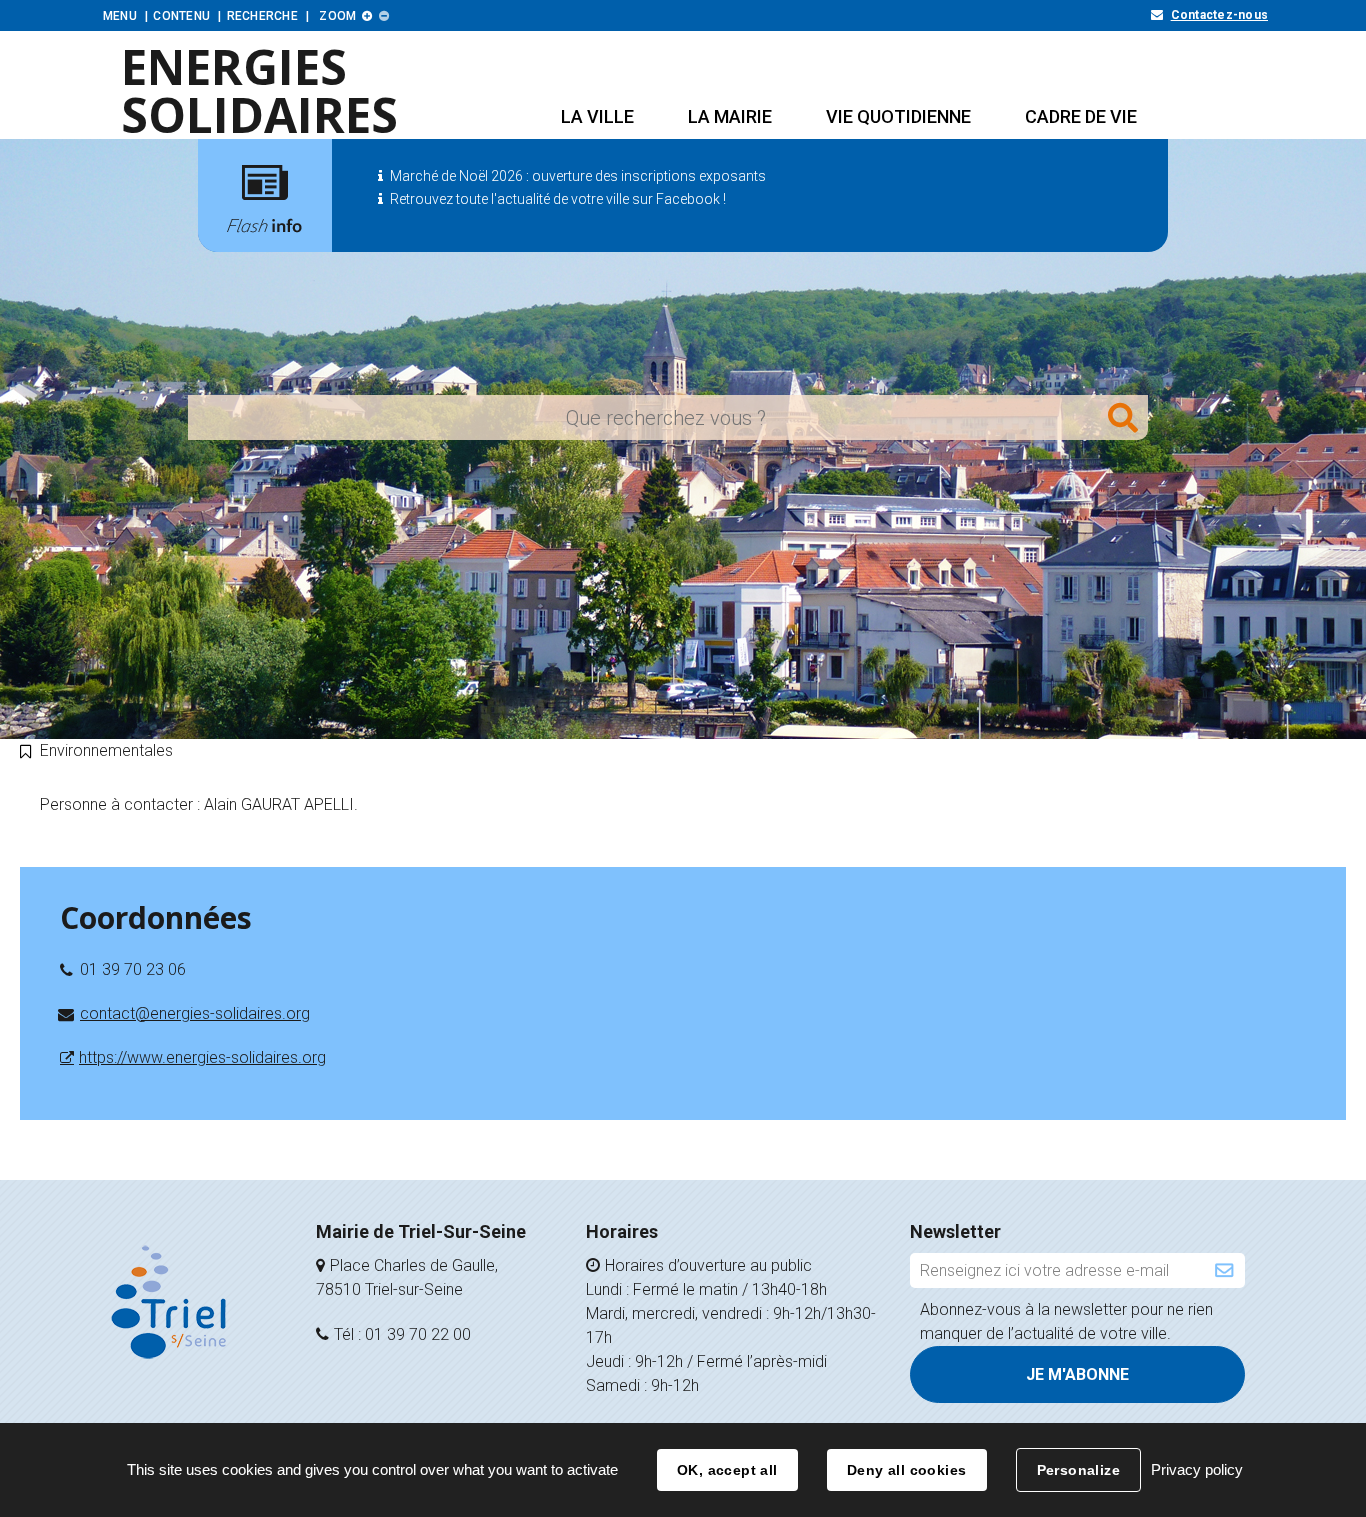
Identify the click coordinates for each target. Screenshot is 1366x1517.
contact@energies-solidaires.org (195, 1013)
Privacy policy (1197, 1469)
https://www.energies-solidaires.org (202, 1057)
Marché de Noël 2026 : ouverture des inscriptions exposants (578, 176)
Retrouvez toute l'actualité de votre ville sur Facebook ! (558, 199)
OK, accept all (727, 1470)
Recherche (262, 16)
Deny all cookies (907, 1470)
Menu (120, 16)
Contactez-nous (1219, 15)
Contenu (181, 16)
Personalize (1079, 1470)
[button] (597, 116)
